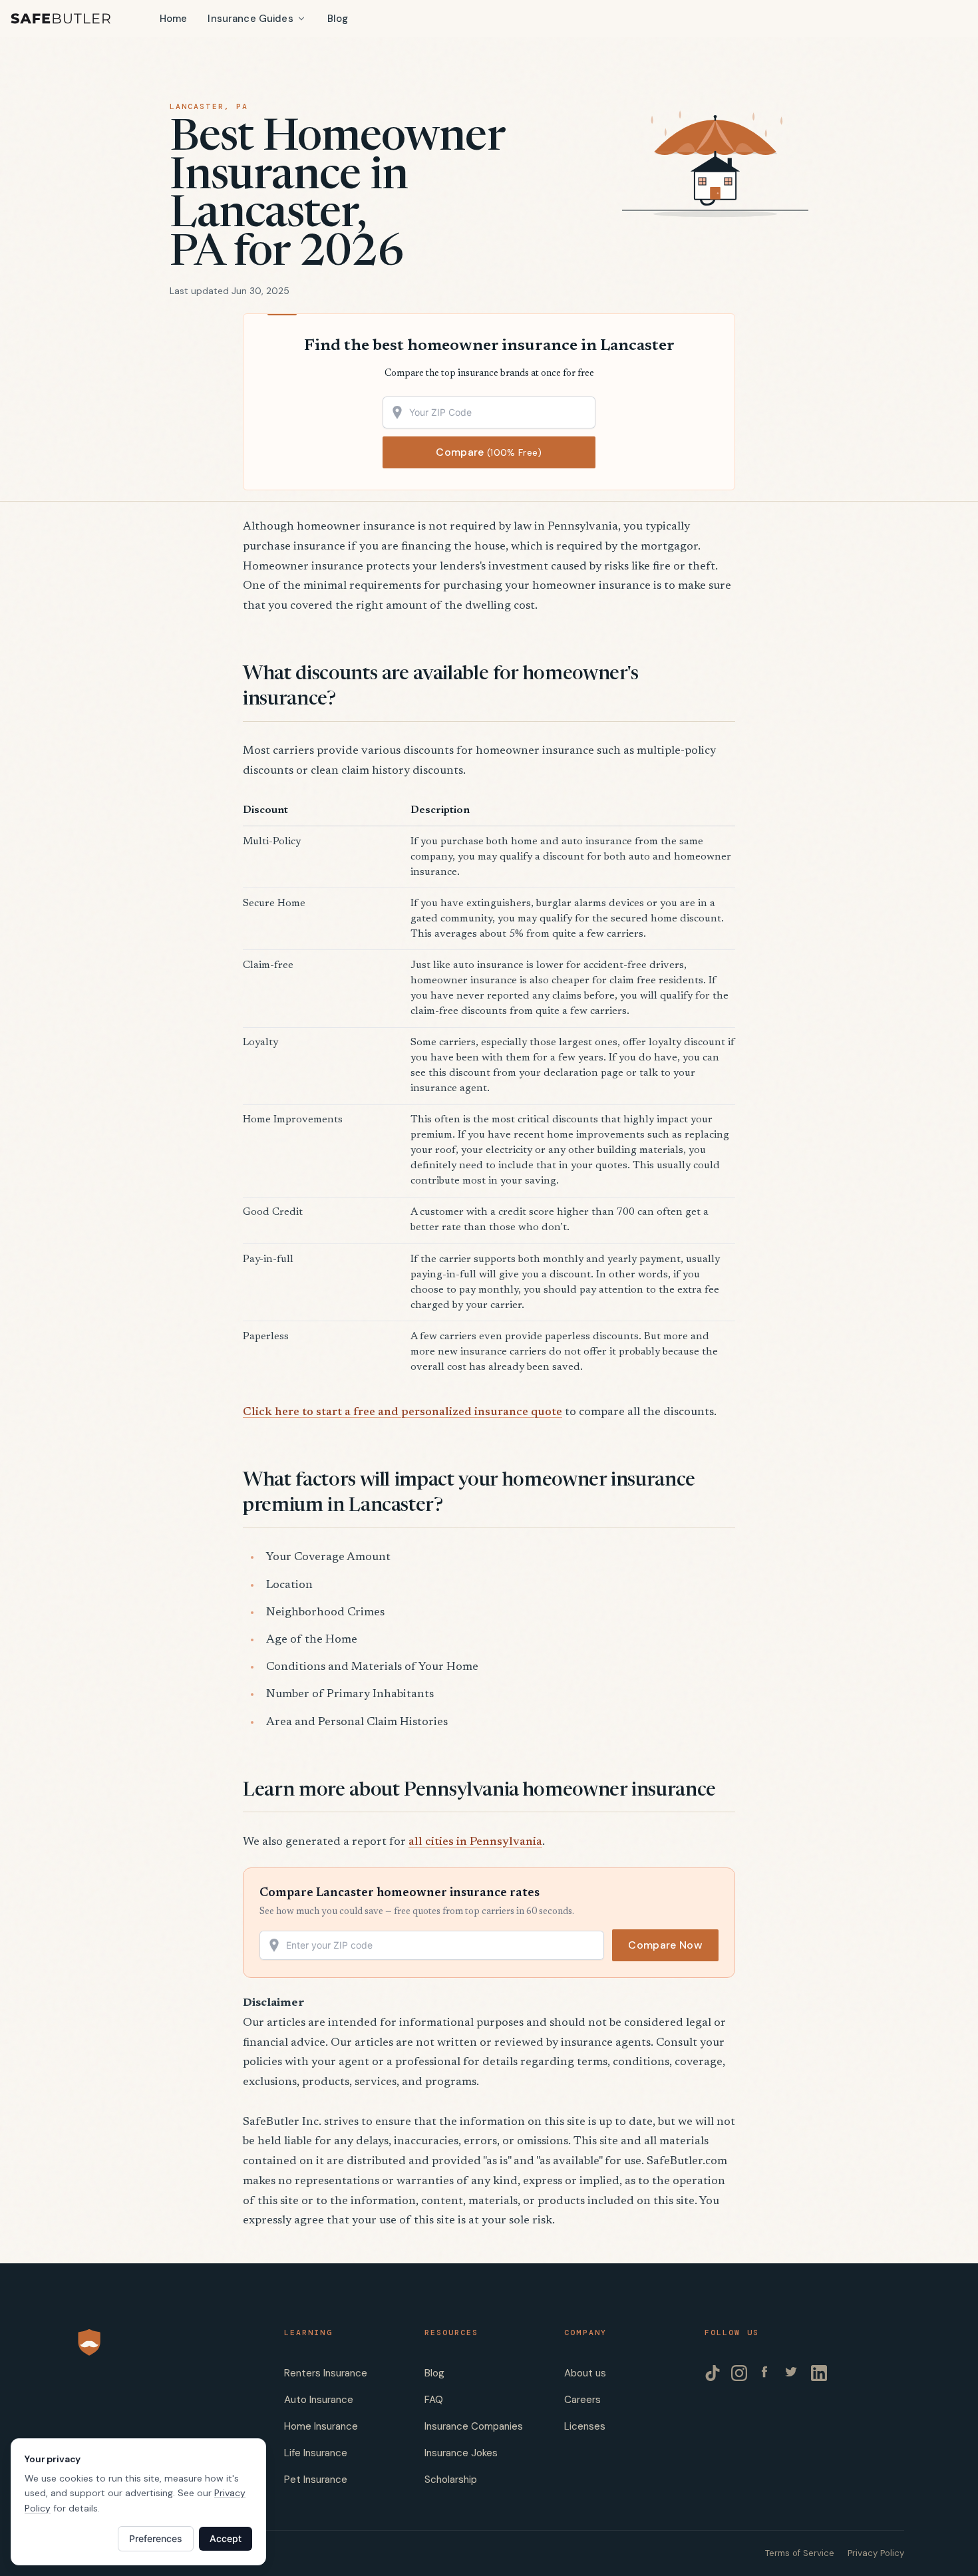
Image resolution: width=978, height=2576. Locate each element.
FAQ (434, 2400)
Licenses (585, 2426)
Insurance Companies (474, 2426)
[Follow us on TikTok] (713, 2373)
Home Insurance (321, 2426)
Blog (338, 19)
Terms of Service (800, 2553)
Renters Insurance (326, 2373)
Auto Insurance (319, 2400)
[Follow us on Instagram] (739, 2373)
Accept (226, 2538)
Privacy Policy (876, 2553)
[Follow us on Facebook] (766, 2373)
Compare (489, 452)
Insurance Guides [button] (250, 19)
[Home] (61, 19)
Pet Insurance (316, 2480)
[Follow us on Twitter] (792, 2373)
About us (585, 2373)
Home (174, 19)
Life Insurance (316, 2453)
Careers (582, 2400)
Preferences (156, 2538)
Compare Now (665, 1945)
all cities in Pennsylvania (475, 1842)
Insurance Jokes (461, 2453)
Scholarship (451, 2480)
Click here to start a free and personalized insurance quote (403, 1412)
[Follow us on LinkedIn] (819, 2373)
